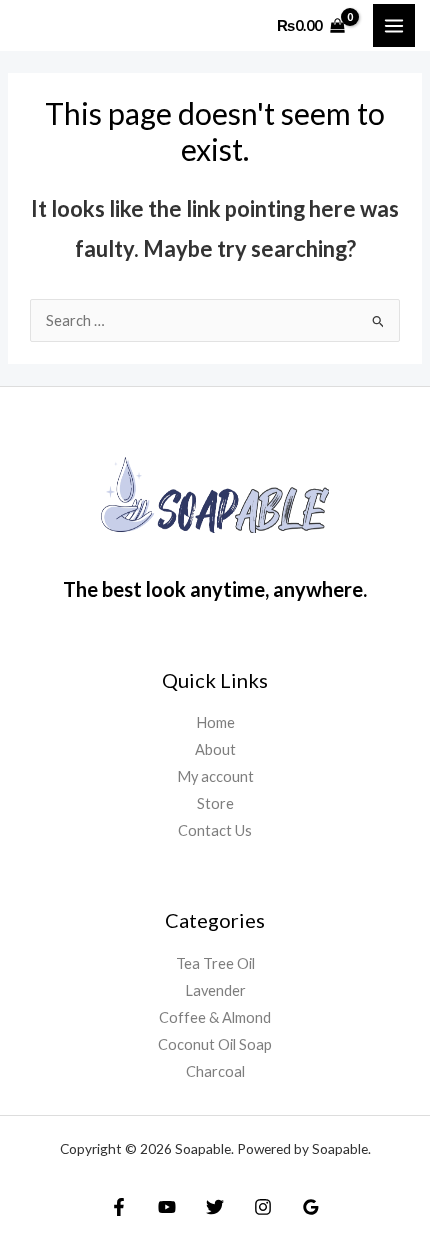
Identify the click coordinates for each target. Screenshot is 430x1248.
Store (215, 803)
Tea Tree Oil (215, 963)
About (215, 749)
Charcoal (215, 1071)
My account (215, 776)
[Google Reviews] (311, 1207)
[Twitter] (215, 1207)
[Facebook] (119, 1207)
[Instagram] (263, 1207)
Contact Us (215, 830)
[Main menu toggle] (394, 25)
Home (215, 722)
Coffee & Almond (215, 1017)
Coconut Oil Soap (215, 1044)
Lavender (215, 990)
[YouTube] (167, 1207)
